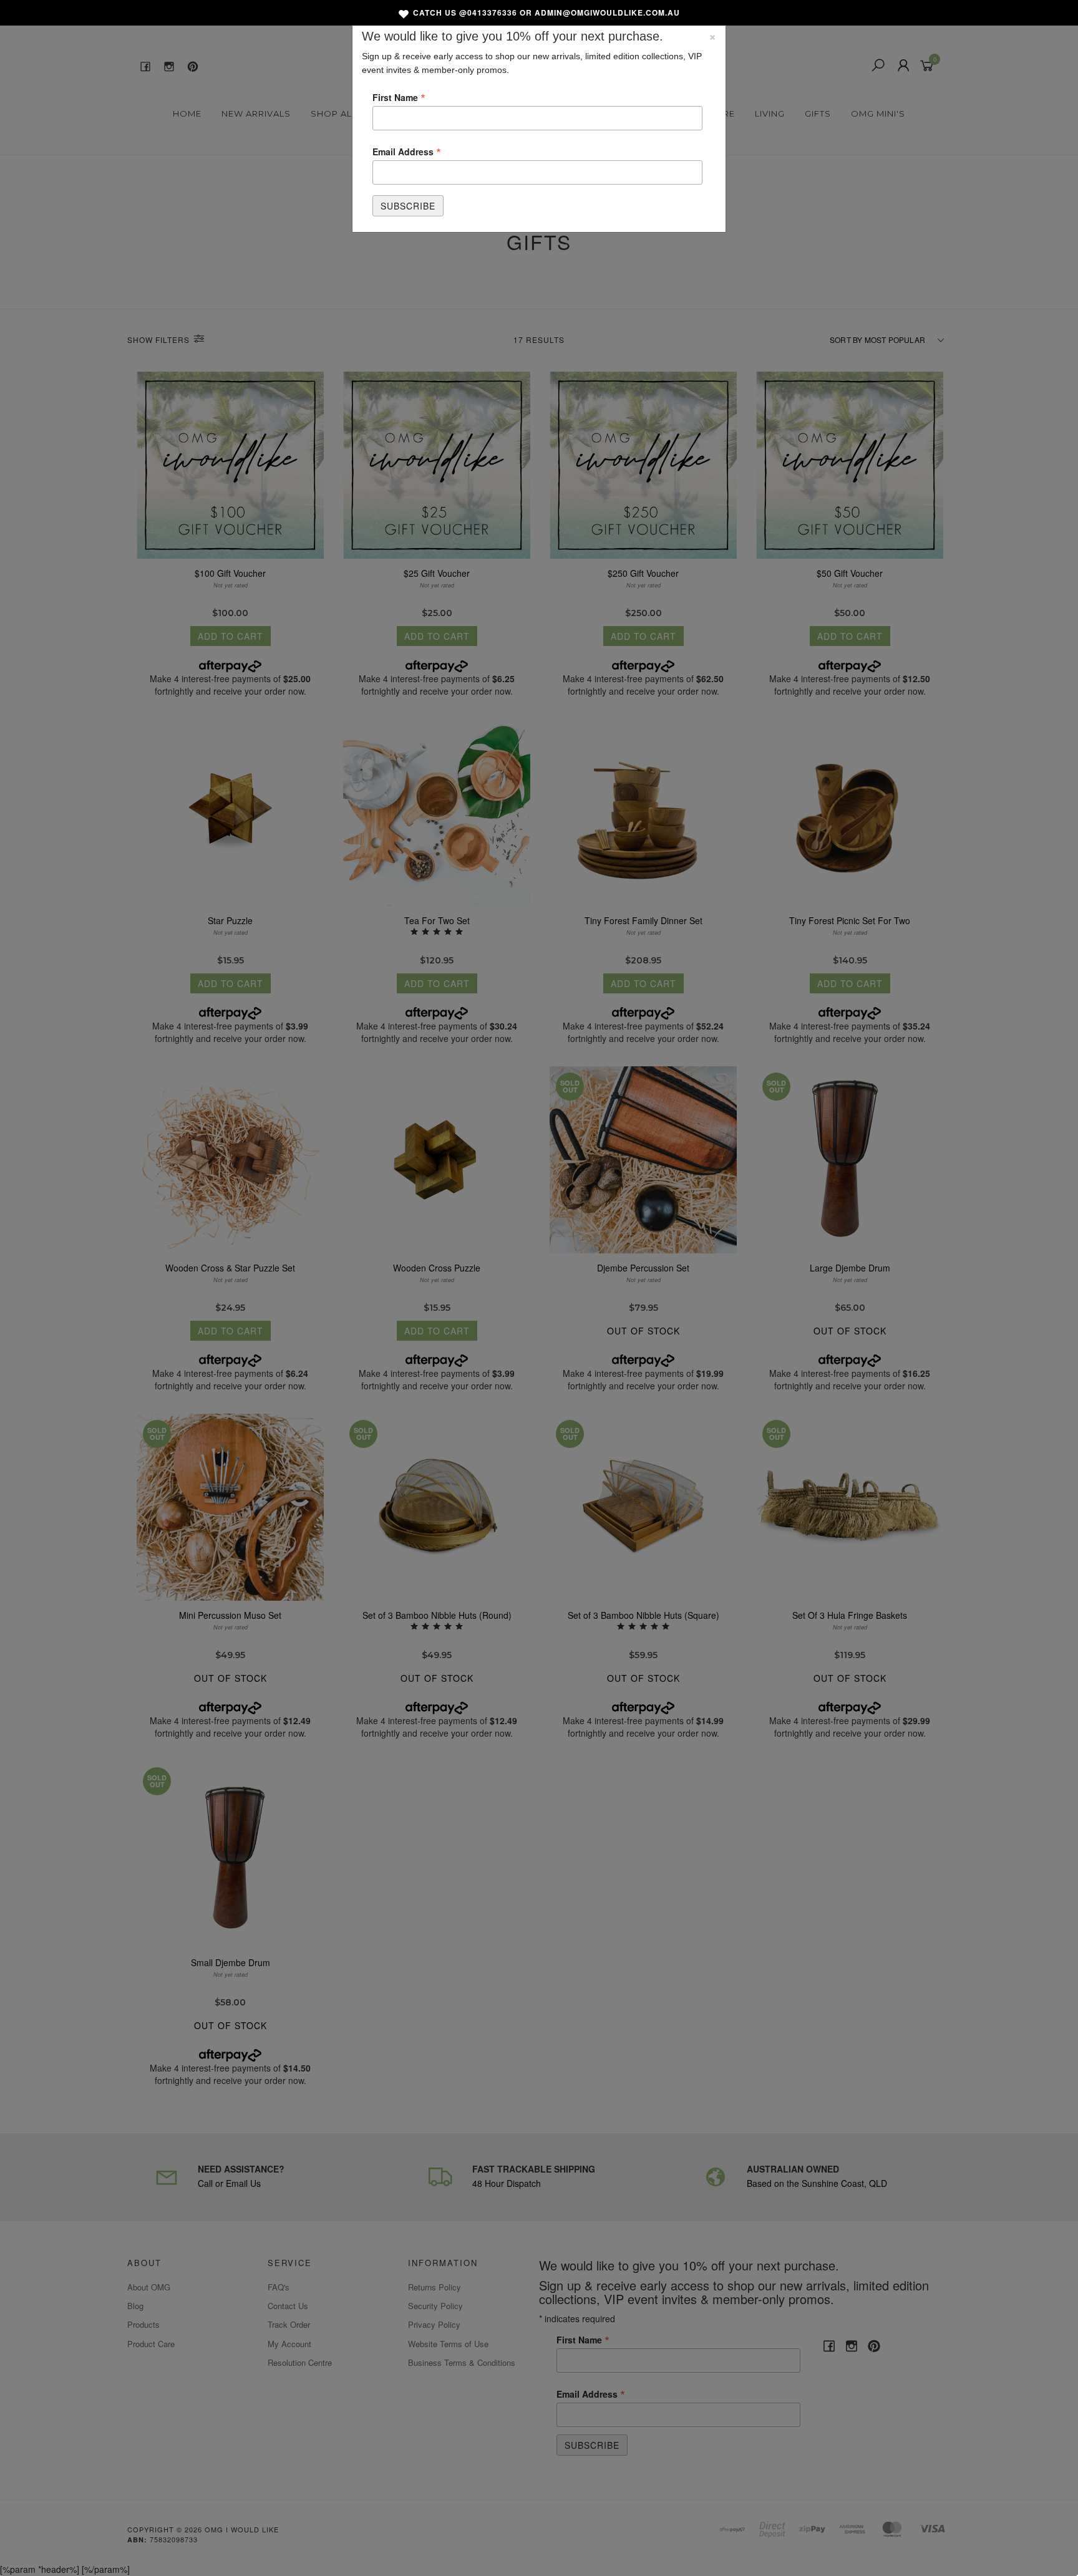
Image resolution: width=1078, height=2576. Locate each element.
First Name (399, 97)
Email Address (407, 151)
